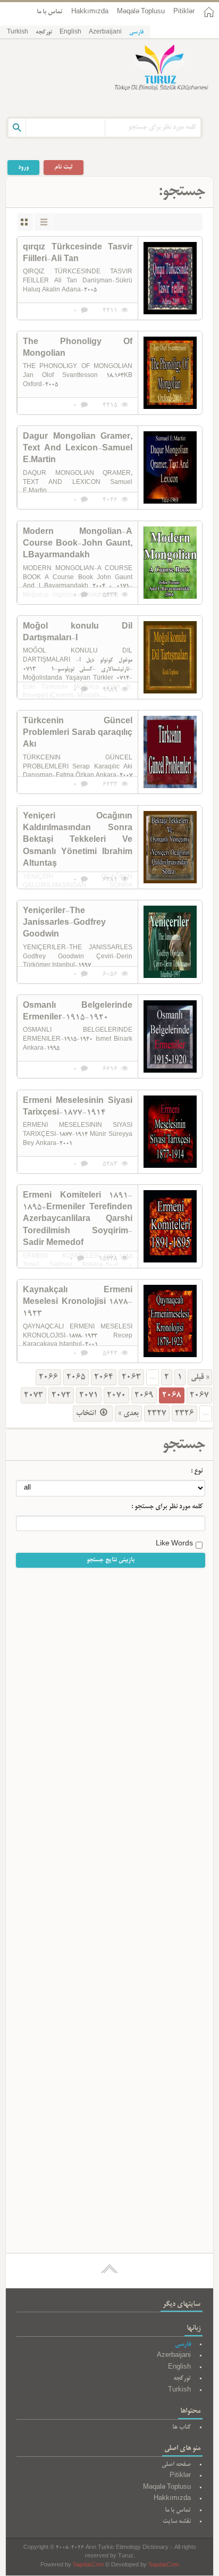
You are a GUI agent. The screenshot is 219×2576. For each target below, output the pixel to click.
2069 (144, 1395)
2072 (61, 1395)
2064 (104, 1377)
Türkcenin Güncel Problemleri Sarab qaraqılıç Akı (78, 734)
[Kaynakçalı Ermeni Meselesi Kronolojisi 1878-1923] (170, 1321)
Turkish (18, 32)
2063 (131, 1377)
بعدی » (128, 1414)
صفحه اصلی (176, 2465)
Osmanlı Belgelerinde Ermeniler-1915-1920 (78, 1012)
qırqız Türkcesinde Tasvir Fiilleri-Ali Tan (78, 254)
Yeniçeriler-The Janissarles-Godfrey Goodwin (64, 923)
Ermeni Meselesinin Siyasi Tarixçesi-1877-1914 (78, 1107)
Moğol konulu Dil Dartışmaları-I (78, 633)
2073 (33, 1395)
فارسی (136, 32)
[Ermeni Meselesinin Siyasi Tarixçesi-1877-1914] (170, 1132)
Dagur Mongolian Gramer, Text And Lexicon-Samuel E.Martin (78, 449)
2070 (116, 1395)
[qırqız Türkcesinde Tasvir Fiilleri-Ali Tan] (170, 278)
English (70, 32)
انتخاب (87, 1414)
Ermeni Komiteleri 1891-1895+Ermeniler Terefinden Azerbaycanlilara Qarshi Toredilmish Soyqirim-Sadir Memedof (78, 1220)
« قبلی (200, 1377)
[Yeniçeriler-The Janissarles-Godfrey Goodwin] (170, 942)
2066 (48, 1377)
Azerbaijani (105, 32)
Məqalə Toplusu (141, 12)
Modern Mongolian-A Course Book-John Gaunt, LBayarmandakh (78, 544)
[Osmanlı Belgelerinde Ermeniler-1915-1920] (170, 1036)
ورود (23, 167)
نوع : (197, 1471)
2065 (76, 1377)
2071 (89, 1395)
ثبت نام (64, 167)
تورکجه (44, 32)
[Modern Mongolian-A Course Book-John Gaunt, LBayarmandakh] (170, 563)
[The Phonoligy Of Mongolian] (170, 373)
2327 (157, 1414)
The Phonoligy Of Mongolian (78, 348)
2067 (199, 1395)
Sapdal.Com (88, 2566)
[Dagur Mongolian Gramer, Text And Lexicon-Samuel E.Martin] (170, 467)
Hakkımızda (90, 12)
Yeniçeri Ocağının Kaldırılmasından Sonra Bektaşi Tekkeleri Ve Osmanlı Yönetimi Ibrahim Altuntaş (78, 841)
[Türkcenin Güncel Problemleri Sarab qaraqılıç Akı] (170, 752)
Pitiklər (184, 12)
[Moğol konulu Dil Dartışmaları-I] (170, 657)
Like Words (174, 1544)
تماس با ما (50, 12)
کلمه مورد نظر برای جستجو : (167, 1507)
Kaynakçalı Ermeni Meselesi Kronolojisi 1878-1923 (78, 1303)
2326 (184, 1414)
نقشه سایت (177, 2521)
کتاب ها (182, 2427)
